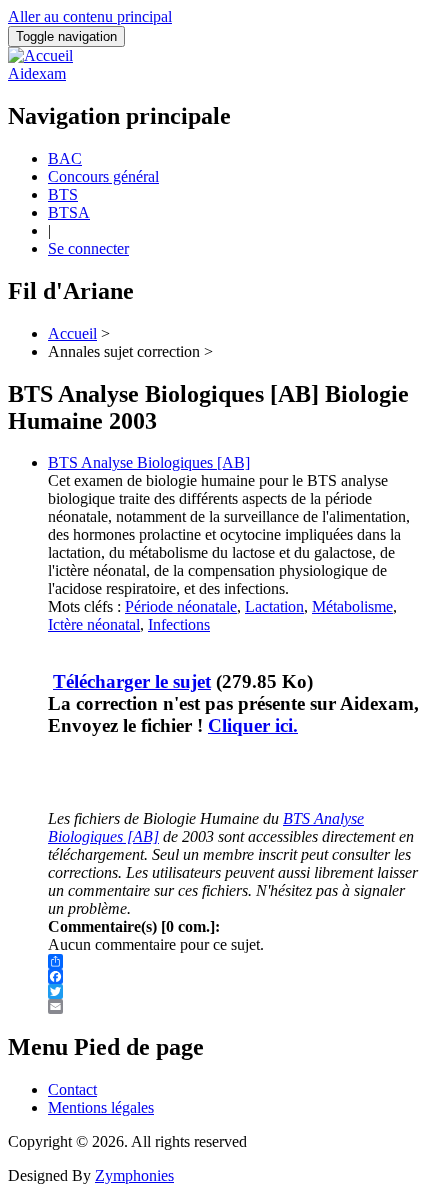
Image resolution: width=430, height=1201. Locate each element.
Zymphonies (134, 1175)
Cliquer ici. (253, 725)
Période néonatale (181, 606)
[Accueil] (40, 55)
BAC (65, 158)
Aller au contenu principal (90, 16)
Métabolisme (352, 606)
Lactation (274, 606)
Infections (179, 624)
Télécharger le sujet (132, 681)
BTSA (69, 212)
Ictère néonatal (94, 624)
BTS (63, 194)
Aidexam (37, 73)
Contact (72, 1089)
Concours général (103, 176)
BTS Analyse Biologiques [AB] (149, 462)
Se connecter (88, 248)
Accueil (72, 333)
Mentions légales (101, 1107)
